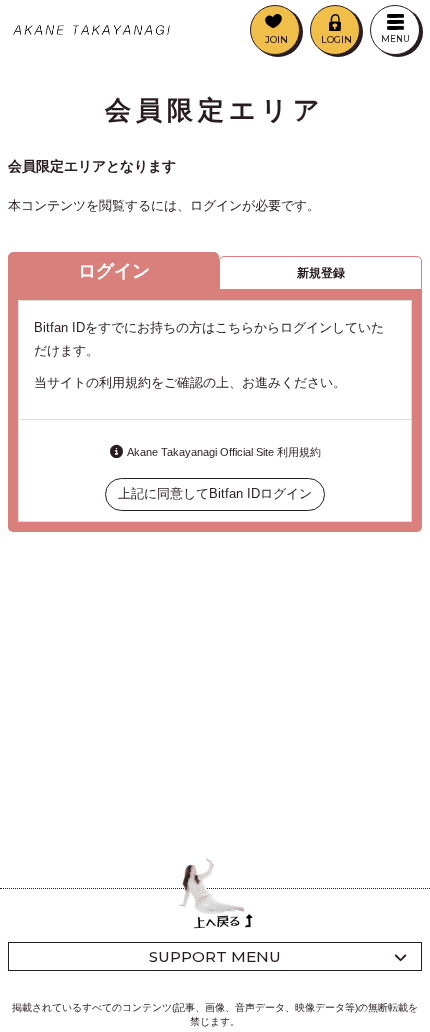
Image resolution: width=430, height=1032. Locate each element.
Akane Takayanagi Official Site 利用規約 (224, 452)
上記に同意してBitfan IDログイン (215, 493)
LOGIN (336, 39)
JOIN (276, 39)
